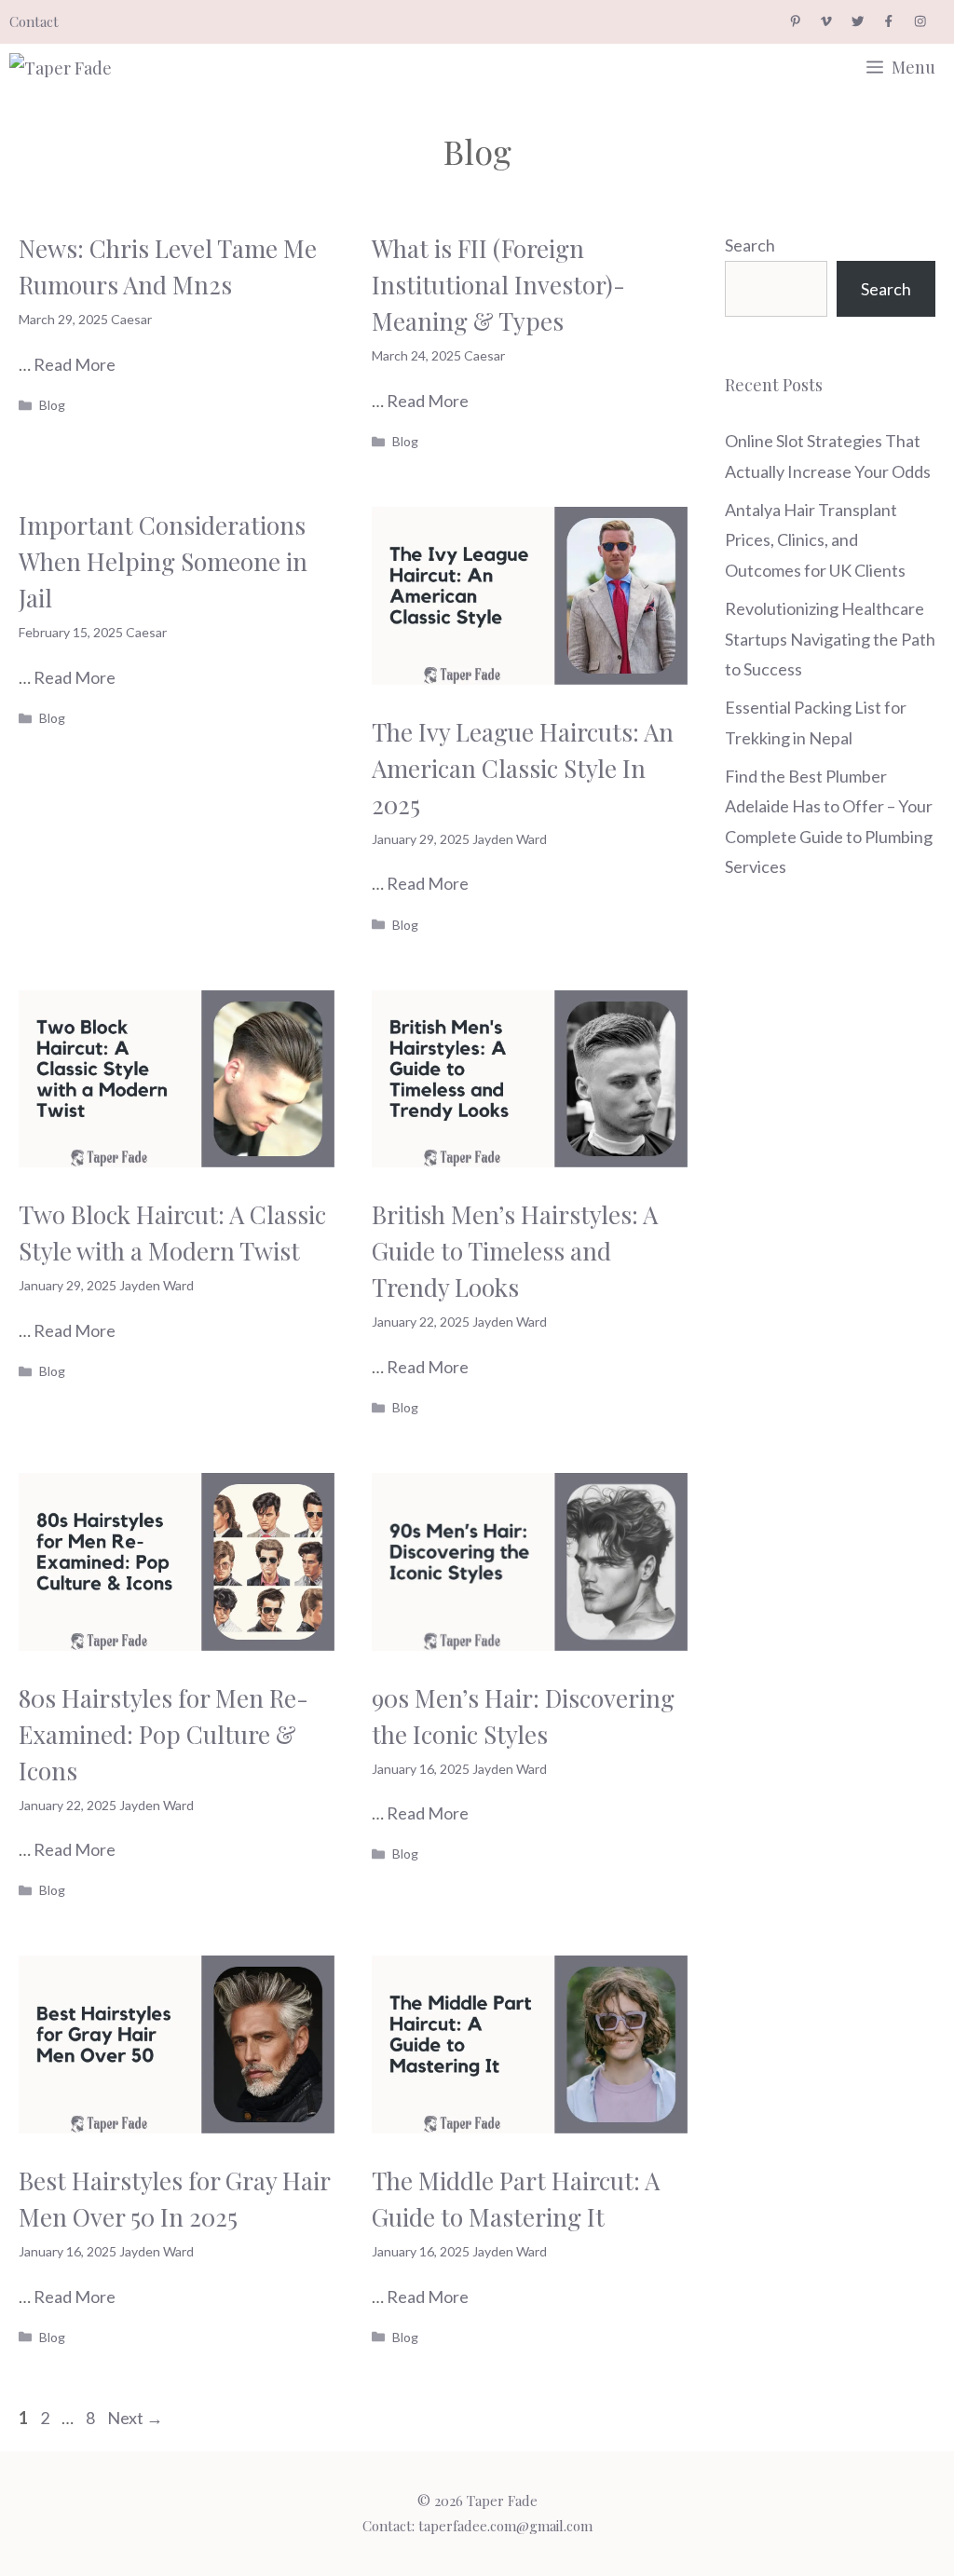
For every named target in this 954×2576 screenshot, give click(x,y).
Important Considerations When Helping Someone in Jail (163, 561)
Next (135, 2418)
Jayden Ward (510, 839)
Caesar (131, 319)
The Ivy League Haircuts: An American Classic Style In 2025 (523, 768)
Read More (75, 364)
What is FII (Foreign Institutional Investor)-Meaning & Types (498, 285)
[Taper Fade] (79, 67)
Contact (34, 21)
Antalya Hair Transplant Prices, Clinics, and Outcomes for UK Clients (815, 540)
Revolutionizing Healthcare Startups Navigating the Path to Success (830, 639)
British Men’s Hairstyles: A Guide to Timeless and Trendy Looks (515, 1251)
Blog (52, 405)
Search (750, 245)
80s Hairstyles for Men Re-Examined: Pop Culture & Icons (164, 1734)
